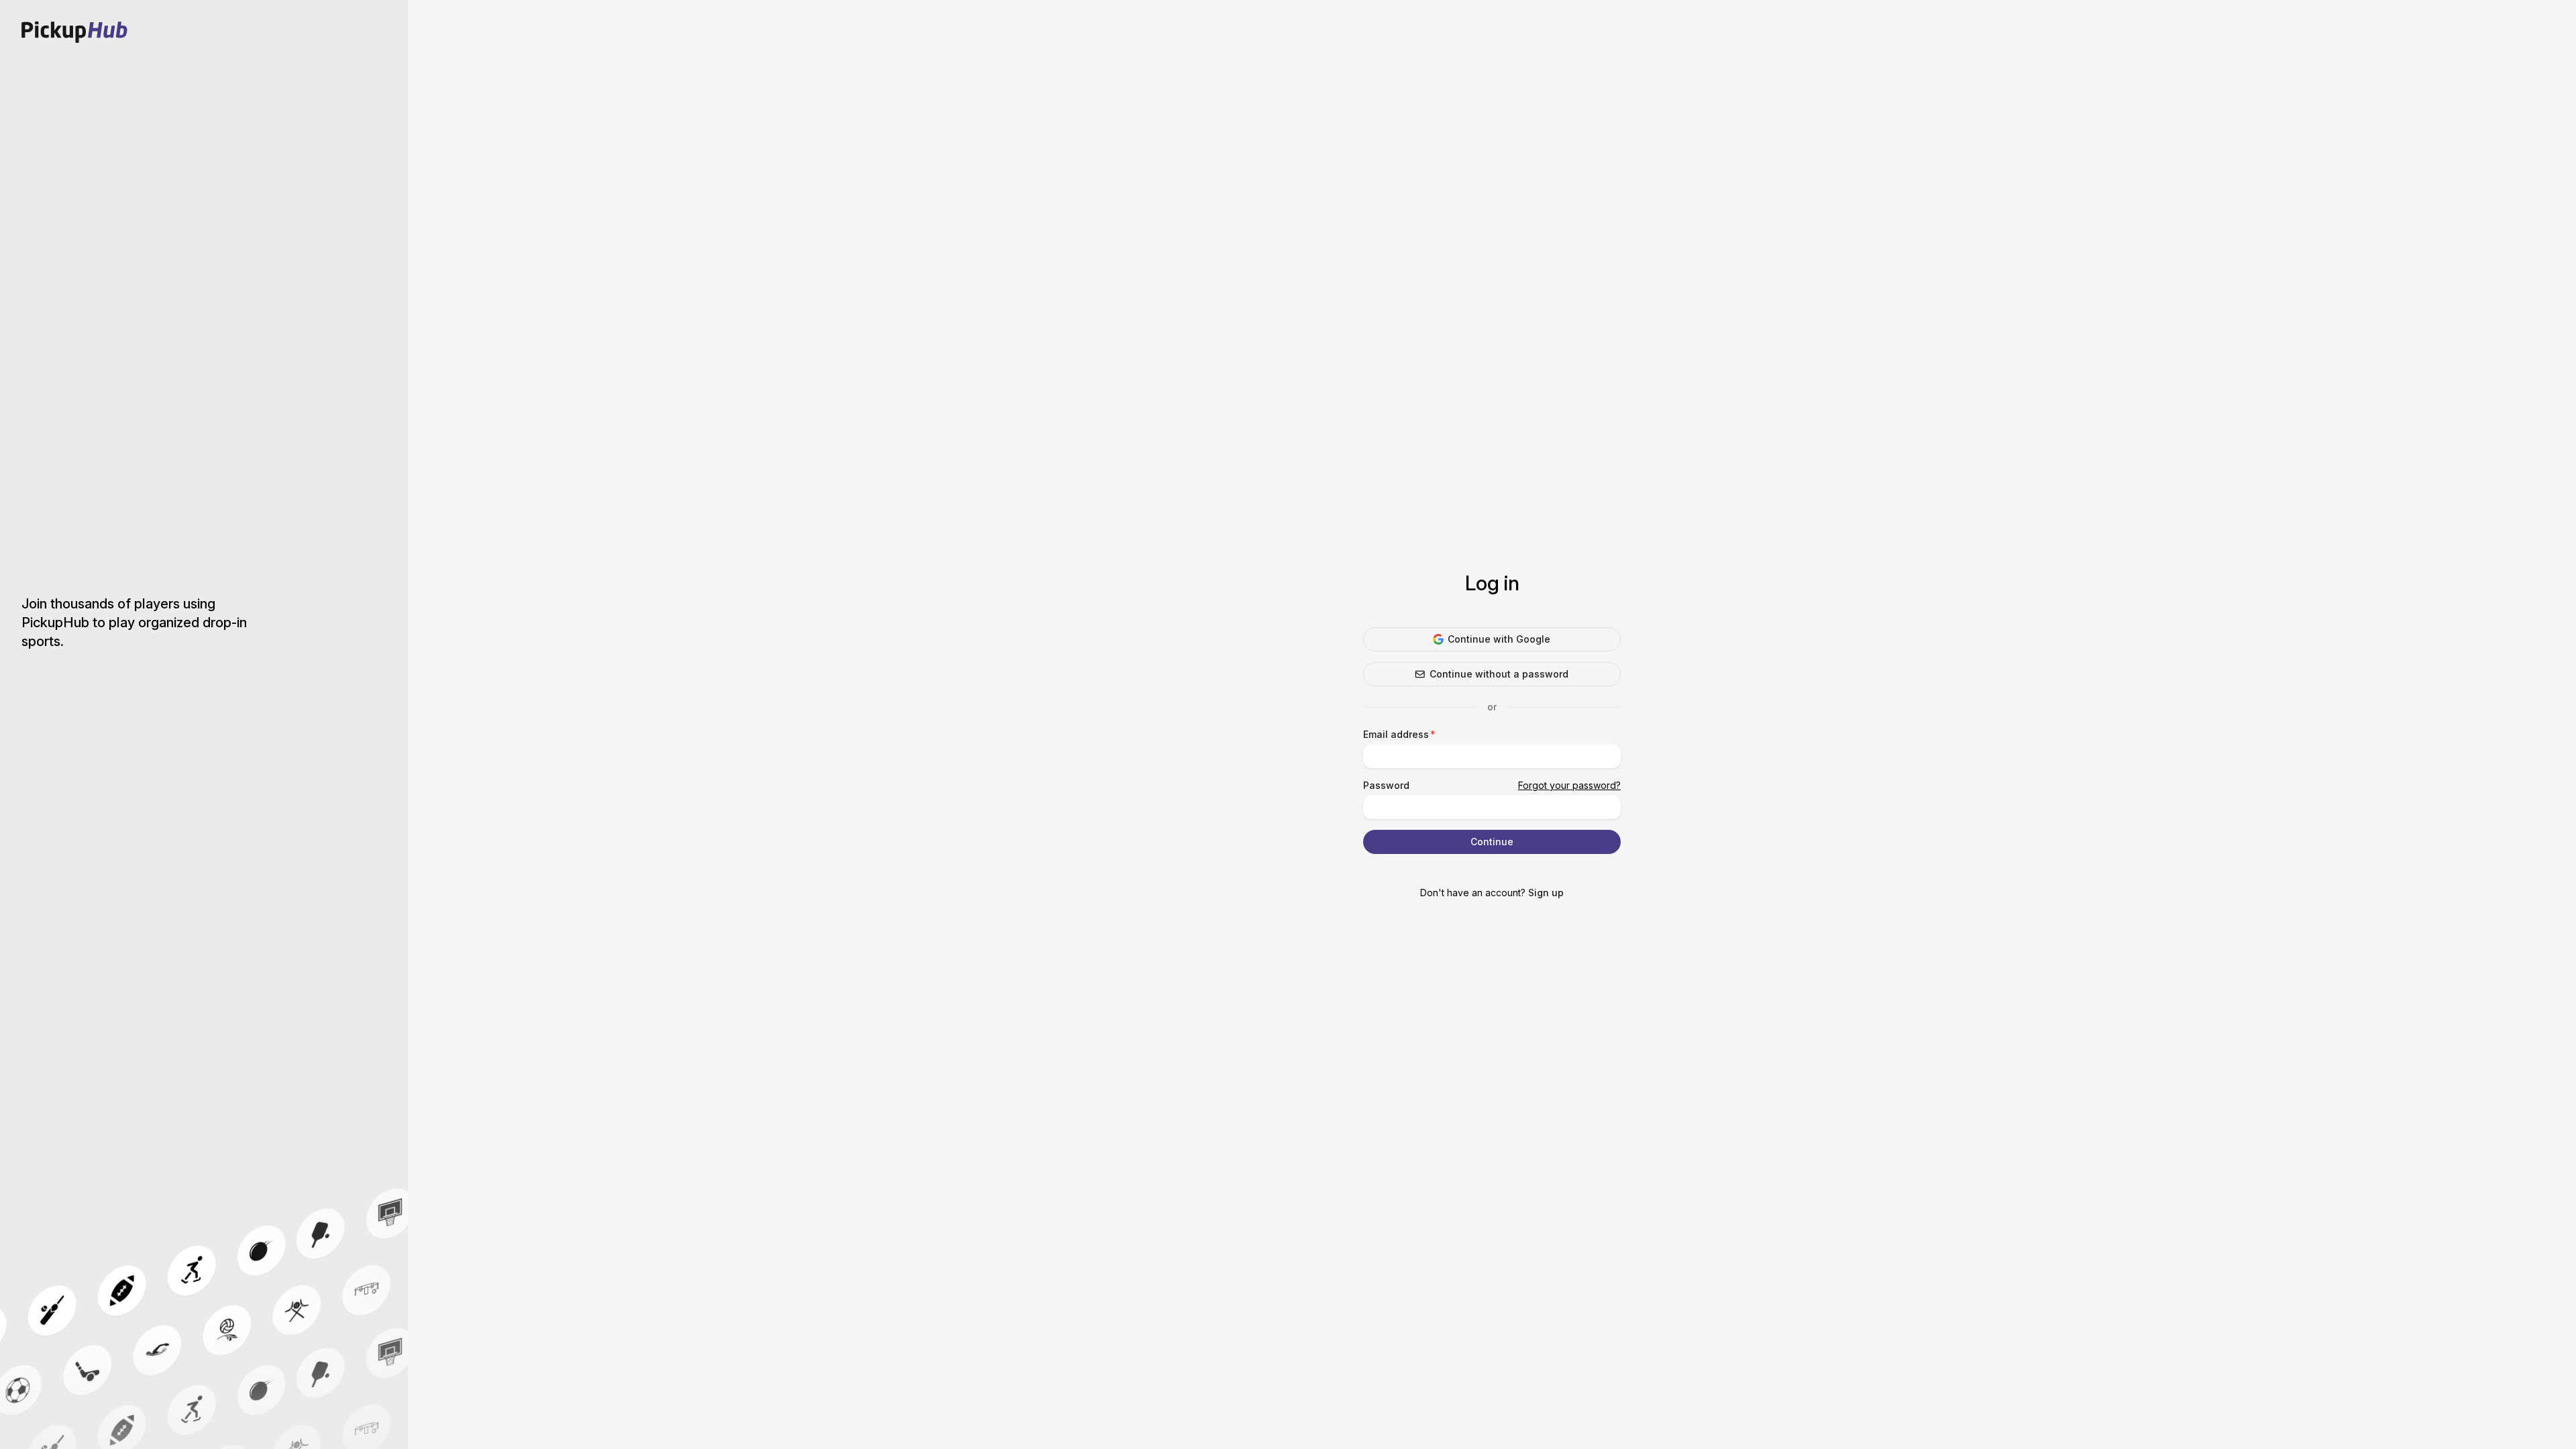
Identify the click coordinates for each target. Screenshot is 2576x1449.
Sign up (1546, 893)
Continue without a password (1499, 674)
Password (1386, 785)
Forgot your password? (1569, 785)
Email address (1396, 734)
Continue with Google (1499, 639)
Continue (1492, 842)
